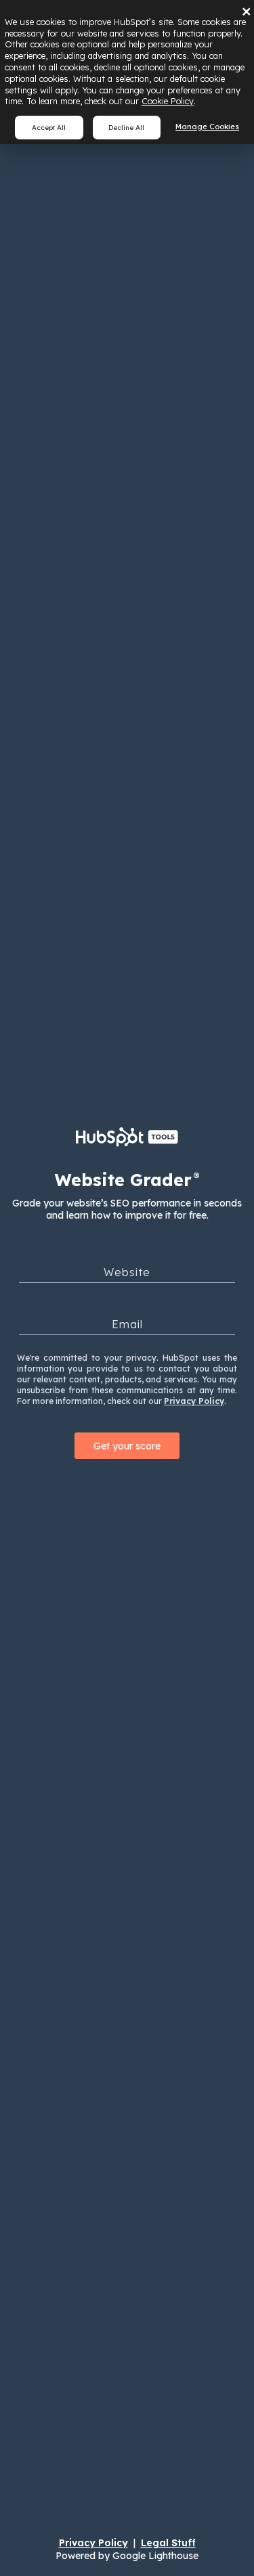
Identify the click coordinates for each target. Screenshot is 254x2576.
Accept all (49, 127)
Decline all (126, 127)
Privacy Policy (194, 1401)
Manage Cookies (207, 127)
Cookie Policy (168, 101)
